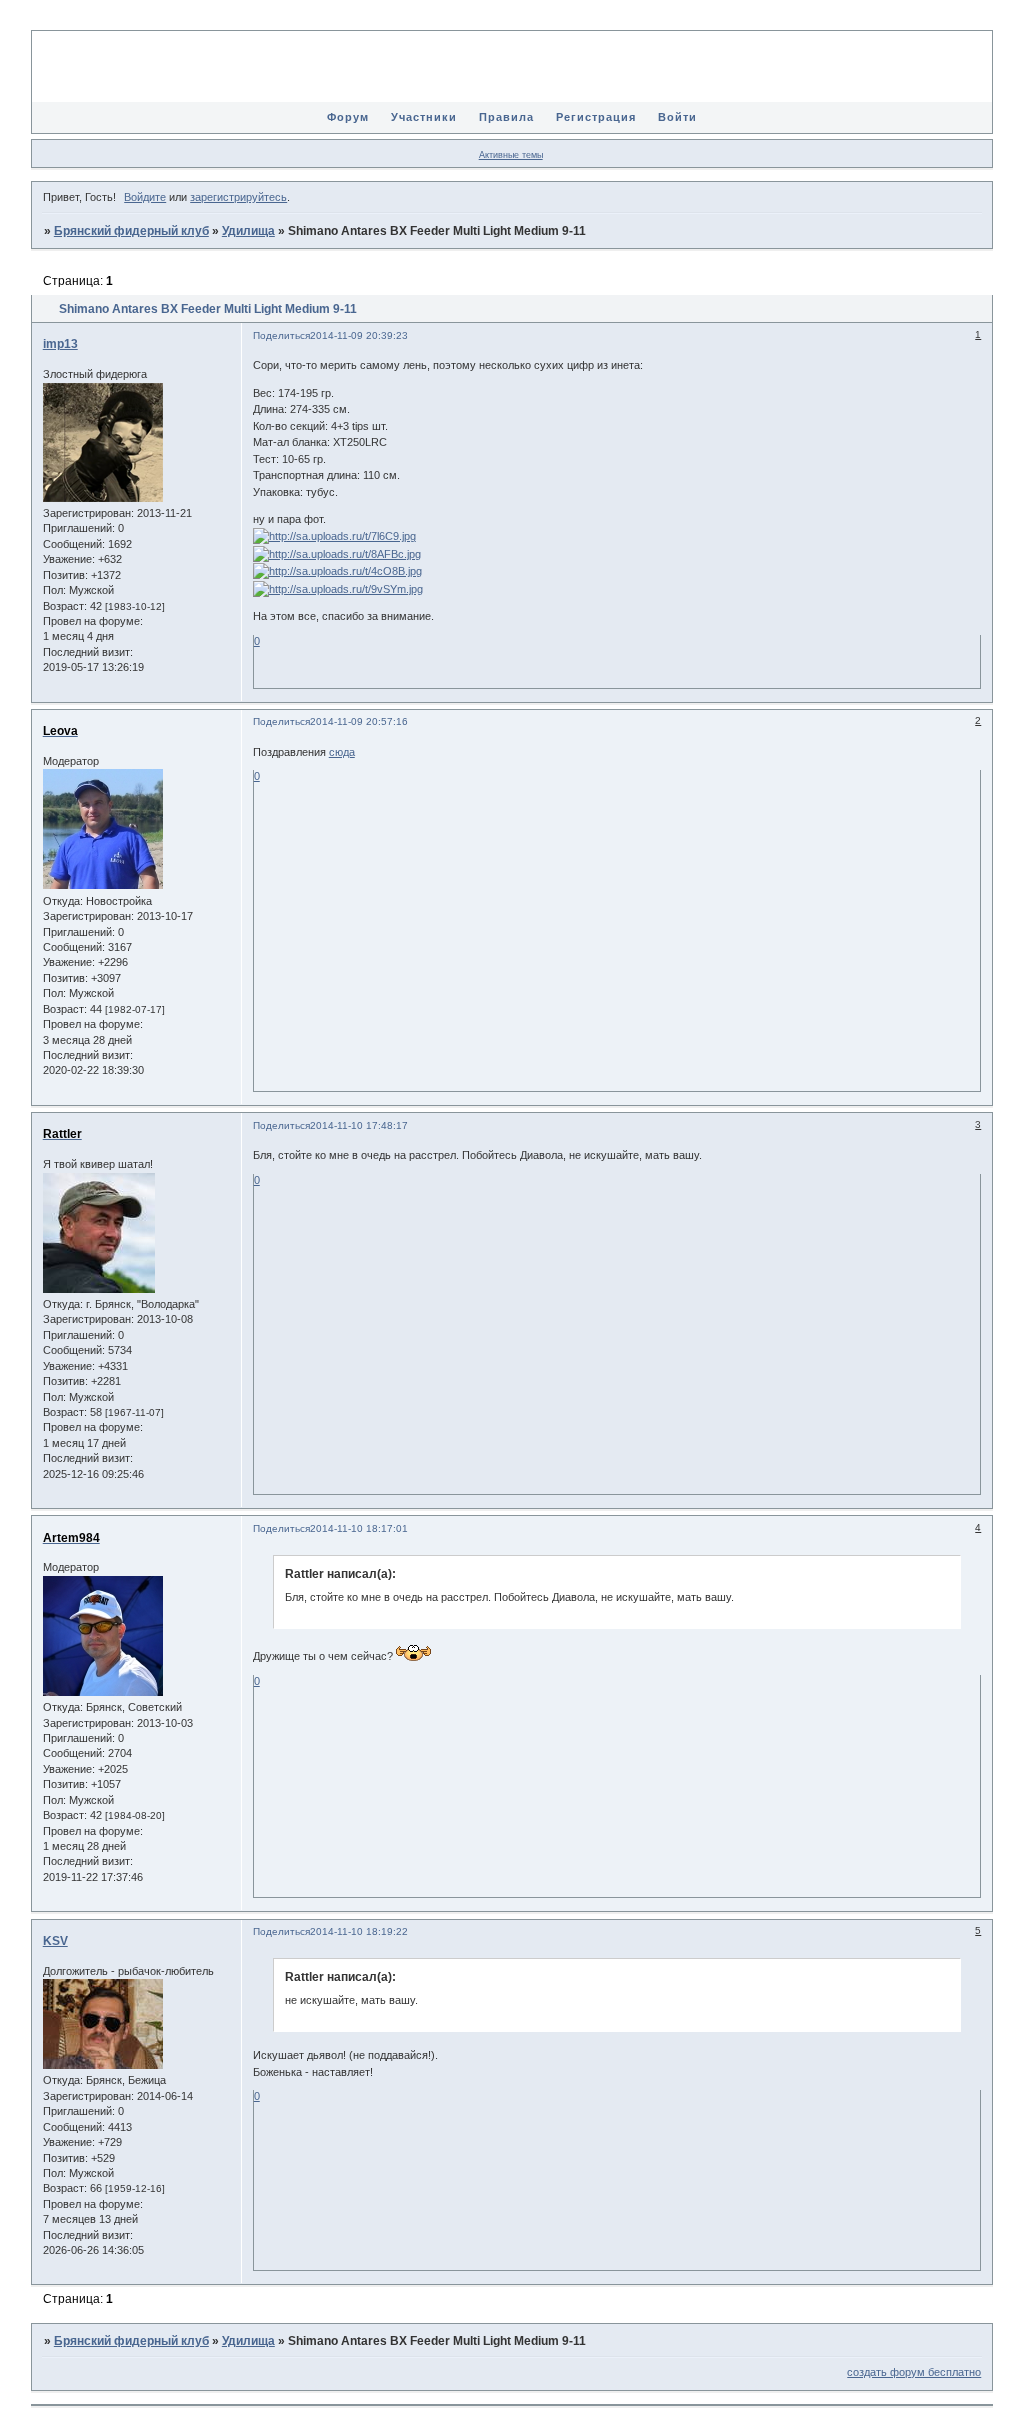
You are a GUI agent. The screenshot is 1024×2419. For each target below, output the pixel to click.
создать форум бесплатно (914, 2372)
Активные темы (511, 155)
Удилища (248, 231)
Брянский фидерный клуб (131, 231)
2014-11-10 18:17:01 (359, 1528)
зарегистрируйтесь (238, 197)
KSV (55, 1941)
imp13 (60, 344)
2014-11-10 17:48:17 (359, 1125)
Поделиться (281, 335)
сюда (342, 752)
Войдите (145, 197)
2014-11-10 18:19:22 (359, 1931)
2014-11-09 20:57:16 (359, 721)
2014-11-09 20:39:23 (359, 335)
